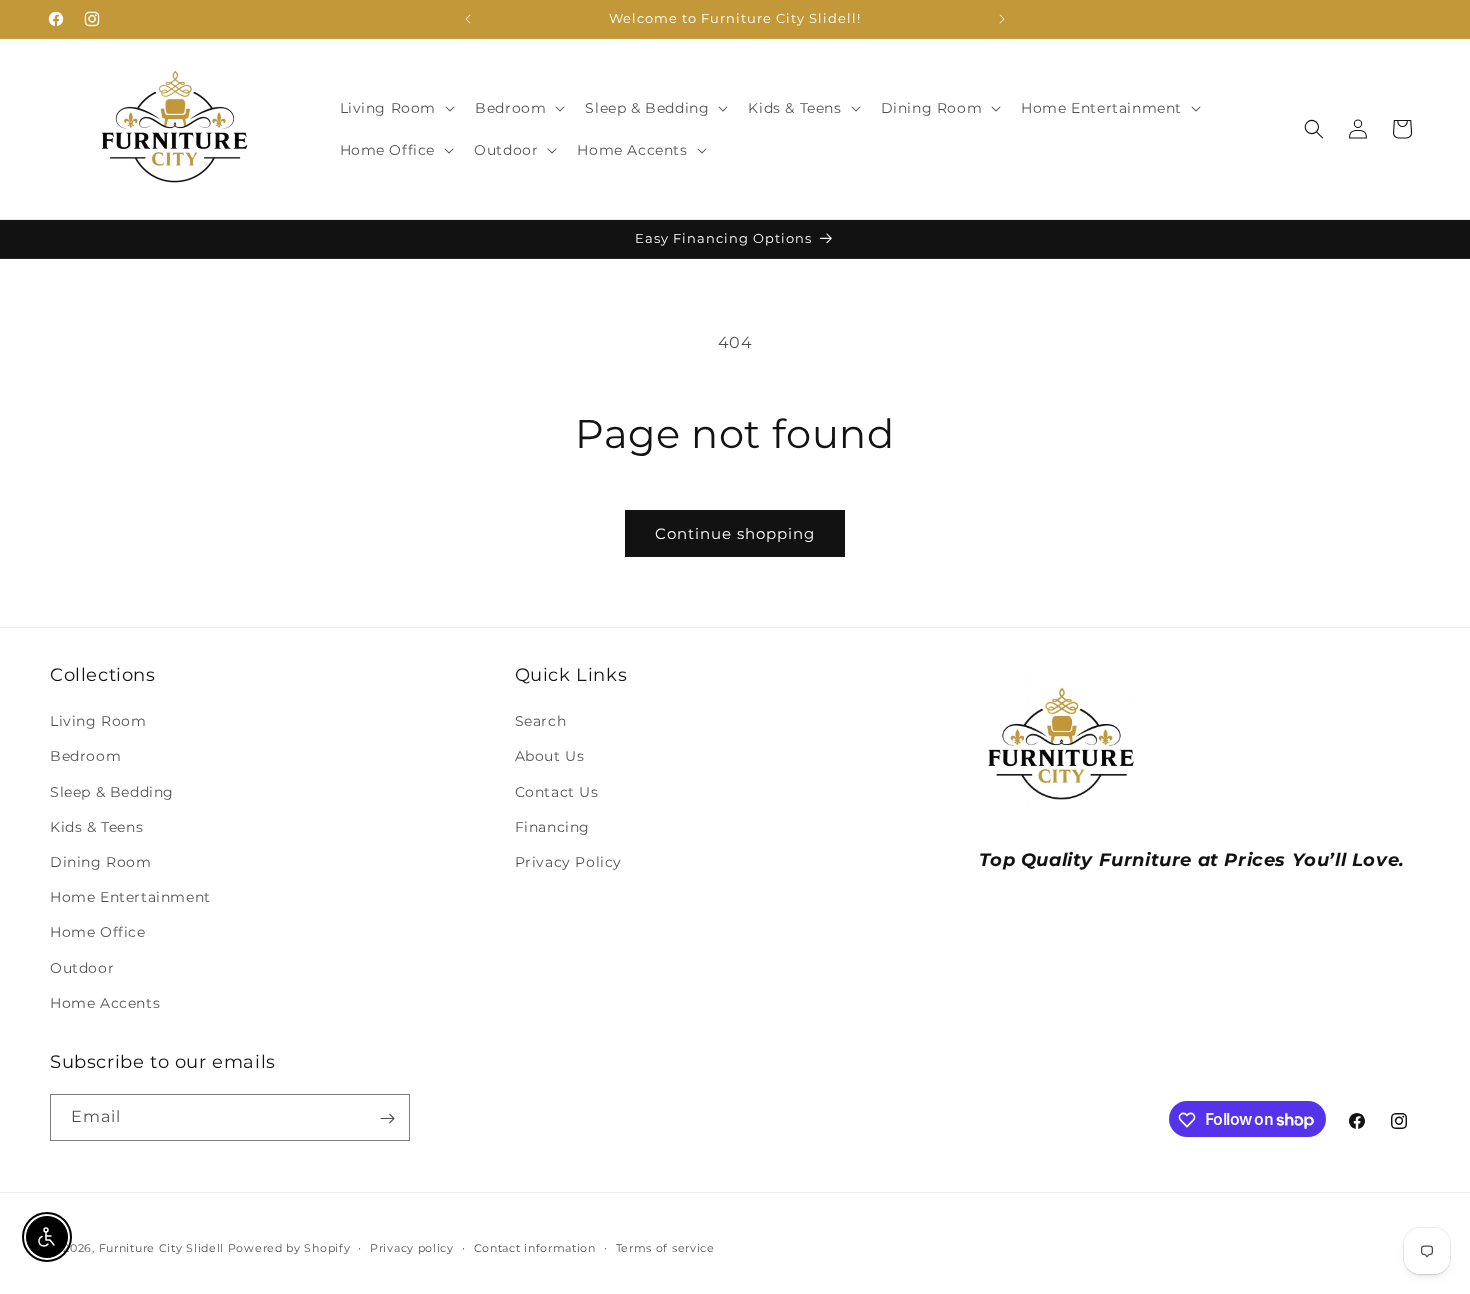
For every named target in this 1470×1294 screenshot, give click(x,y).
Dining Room (101, 862)
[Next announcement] (1002, 19)
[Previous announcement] (468, 19)
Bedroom (85, 757)
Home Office (98, 933)
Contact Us (557, 792)
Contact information (535, 1247)
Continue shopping (735, 533)
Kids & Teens (96, 827)
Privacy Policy (568, 862)
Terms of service (665, 1247)
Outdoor (82, 968)
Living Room (98, 722)
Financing (552, 827)
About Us (550, 757)
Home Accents (105, 1003)
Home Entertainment (130, 897)
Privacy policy (412, 1247)
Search (541, 722)
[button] (396, 108)
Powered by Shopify (289, 1248)
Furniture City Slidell (161, 1248)
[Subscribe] (387, 1118)
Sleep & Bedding (112, 792)
